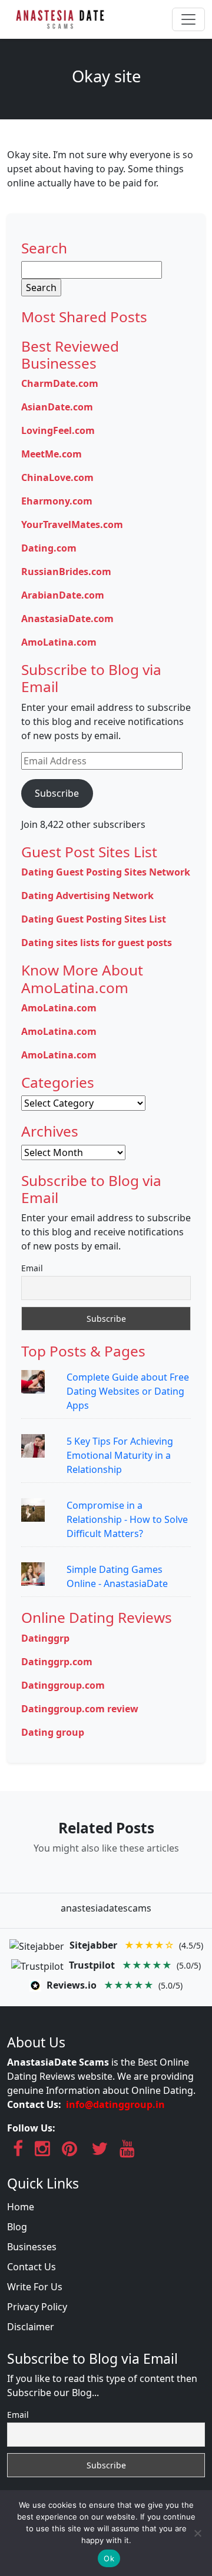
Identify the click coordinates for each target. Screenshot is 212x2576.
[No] (197, 2533)
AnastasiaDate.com (67, 619)
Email (32, 1268)
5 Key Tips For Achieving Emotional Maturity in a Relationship (120, 1455)
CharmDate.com (60, 383)
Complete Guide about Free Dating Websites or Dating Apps (128, 1391)
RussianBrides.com (66, 572)
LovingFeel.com (58, 430)
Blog (17, 2227)
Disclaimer (31, 2327)
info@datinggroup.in (115, 2104)
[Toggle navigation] (188, 19)
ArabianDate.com (63, 595)
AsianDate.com (57, 407)
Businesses (32, 2247)
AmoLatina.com (59, 642)
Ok (109, 2558)
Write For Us (35, 2287)
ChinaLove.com (57, 477)
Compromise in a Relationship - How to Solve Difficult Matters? (127, 1519)
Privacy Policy (37, 2307)
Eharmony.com (57, 501)
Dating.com (49, 548)
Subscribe (57, 793)
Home (21, 2207)
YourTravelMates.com (72, 524)
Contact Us (32, 2267)
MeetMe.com (52, 454)
